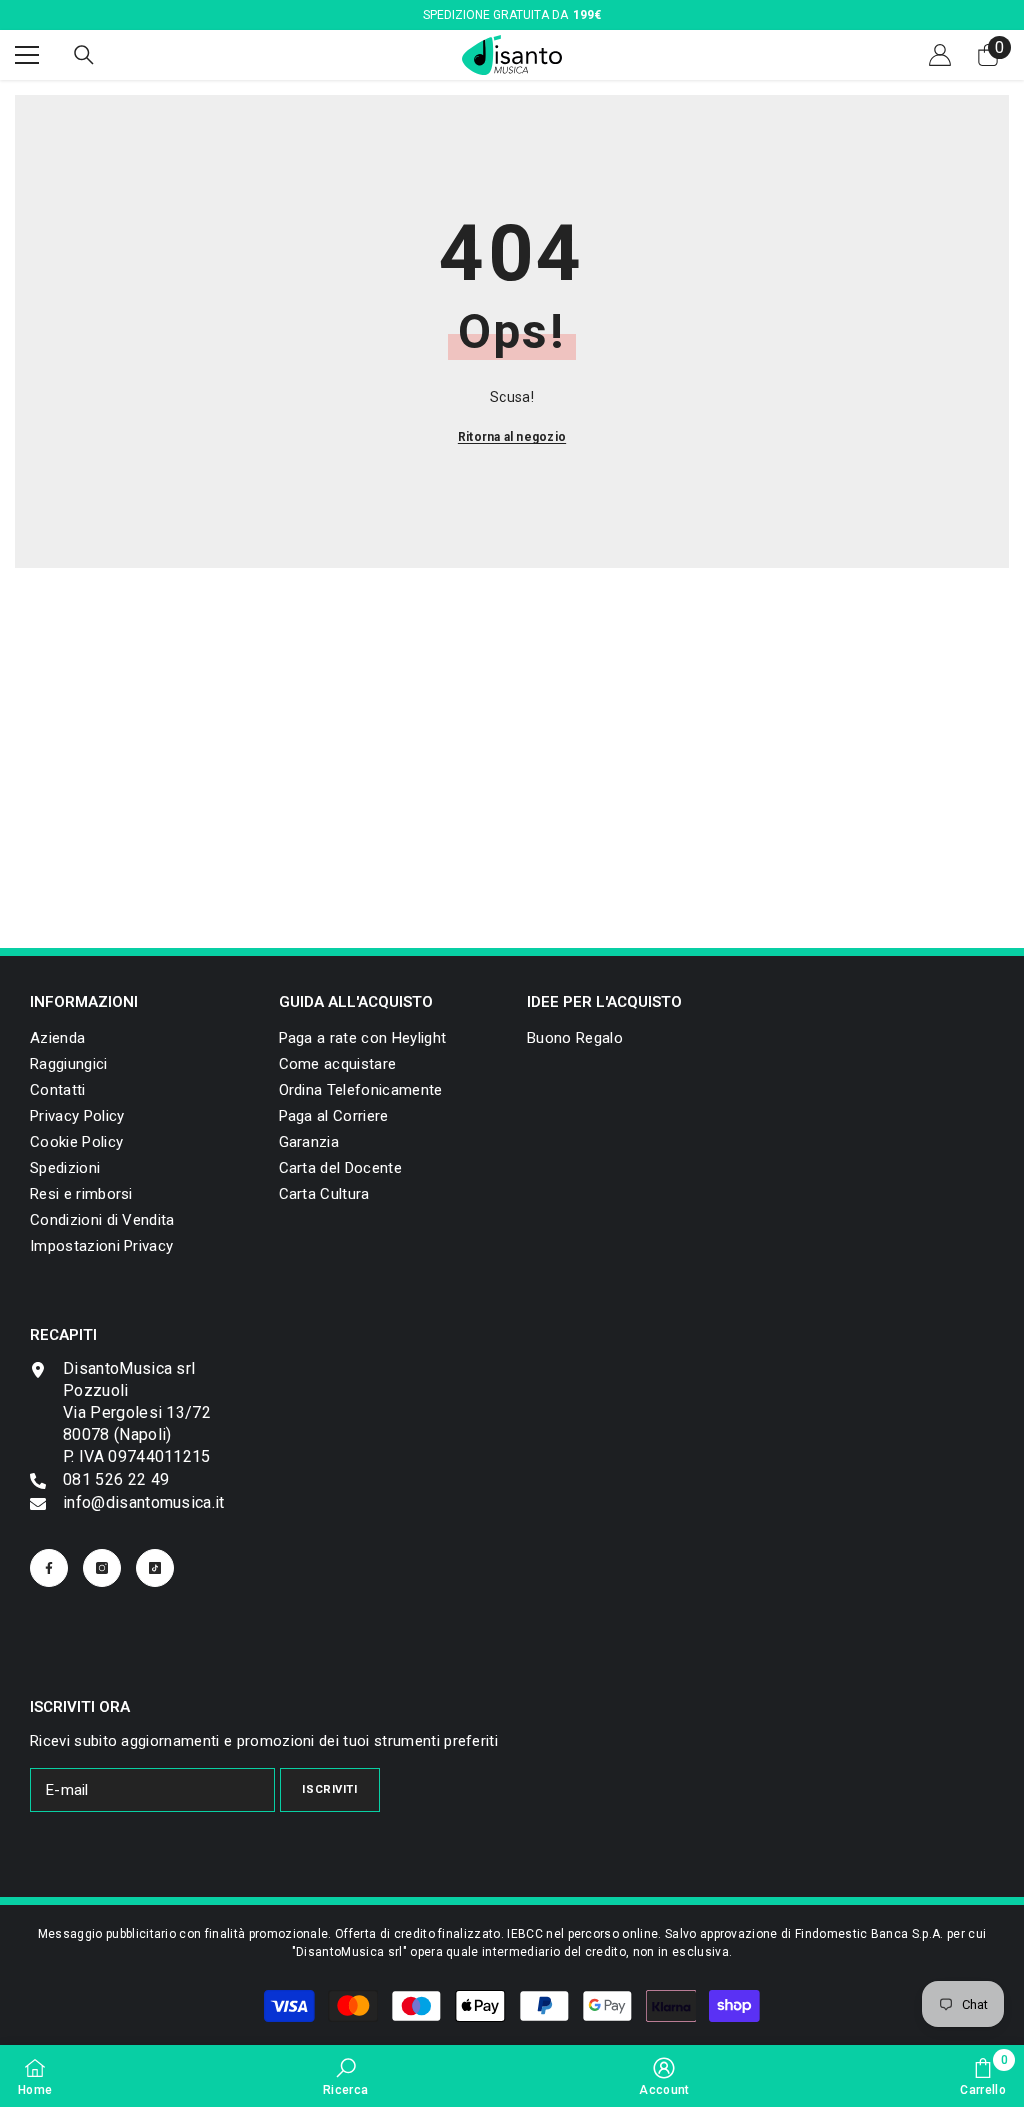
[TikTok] (155, 1568)
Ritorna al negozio (512, 437)
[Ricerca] (84, 55)
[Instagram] (102, 1568)
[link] (101, 1246)
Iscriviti (329, 1789)
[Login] (940, 55)
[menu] (27, 55)
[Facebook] (49, 1568)
